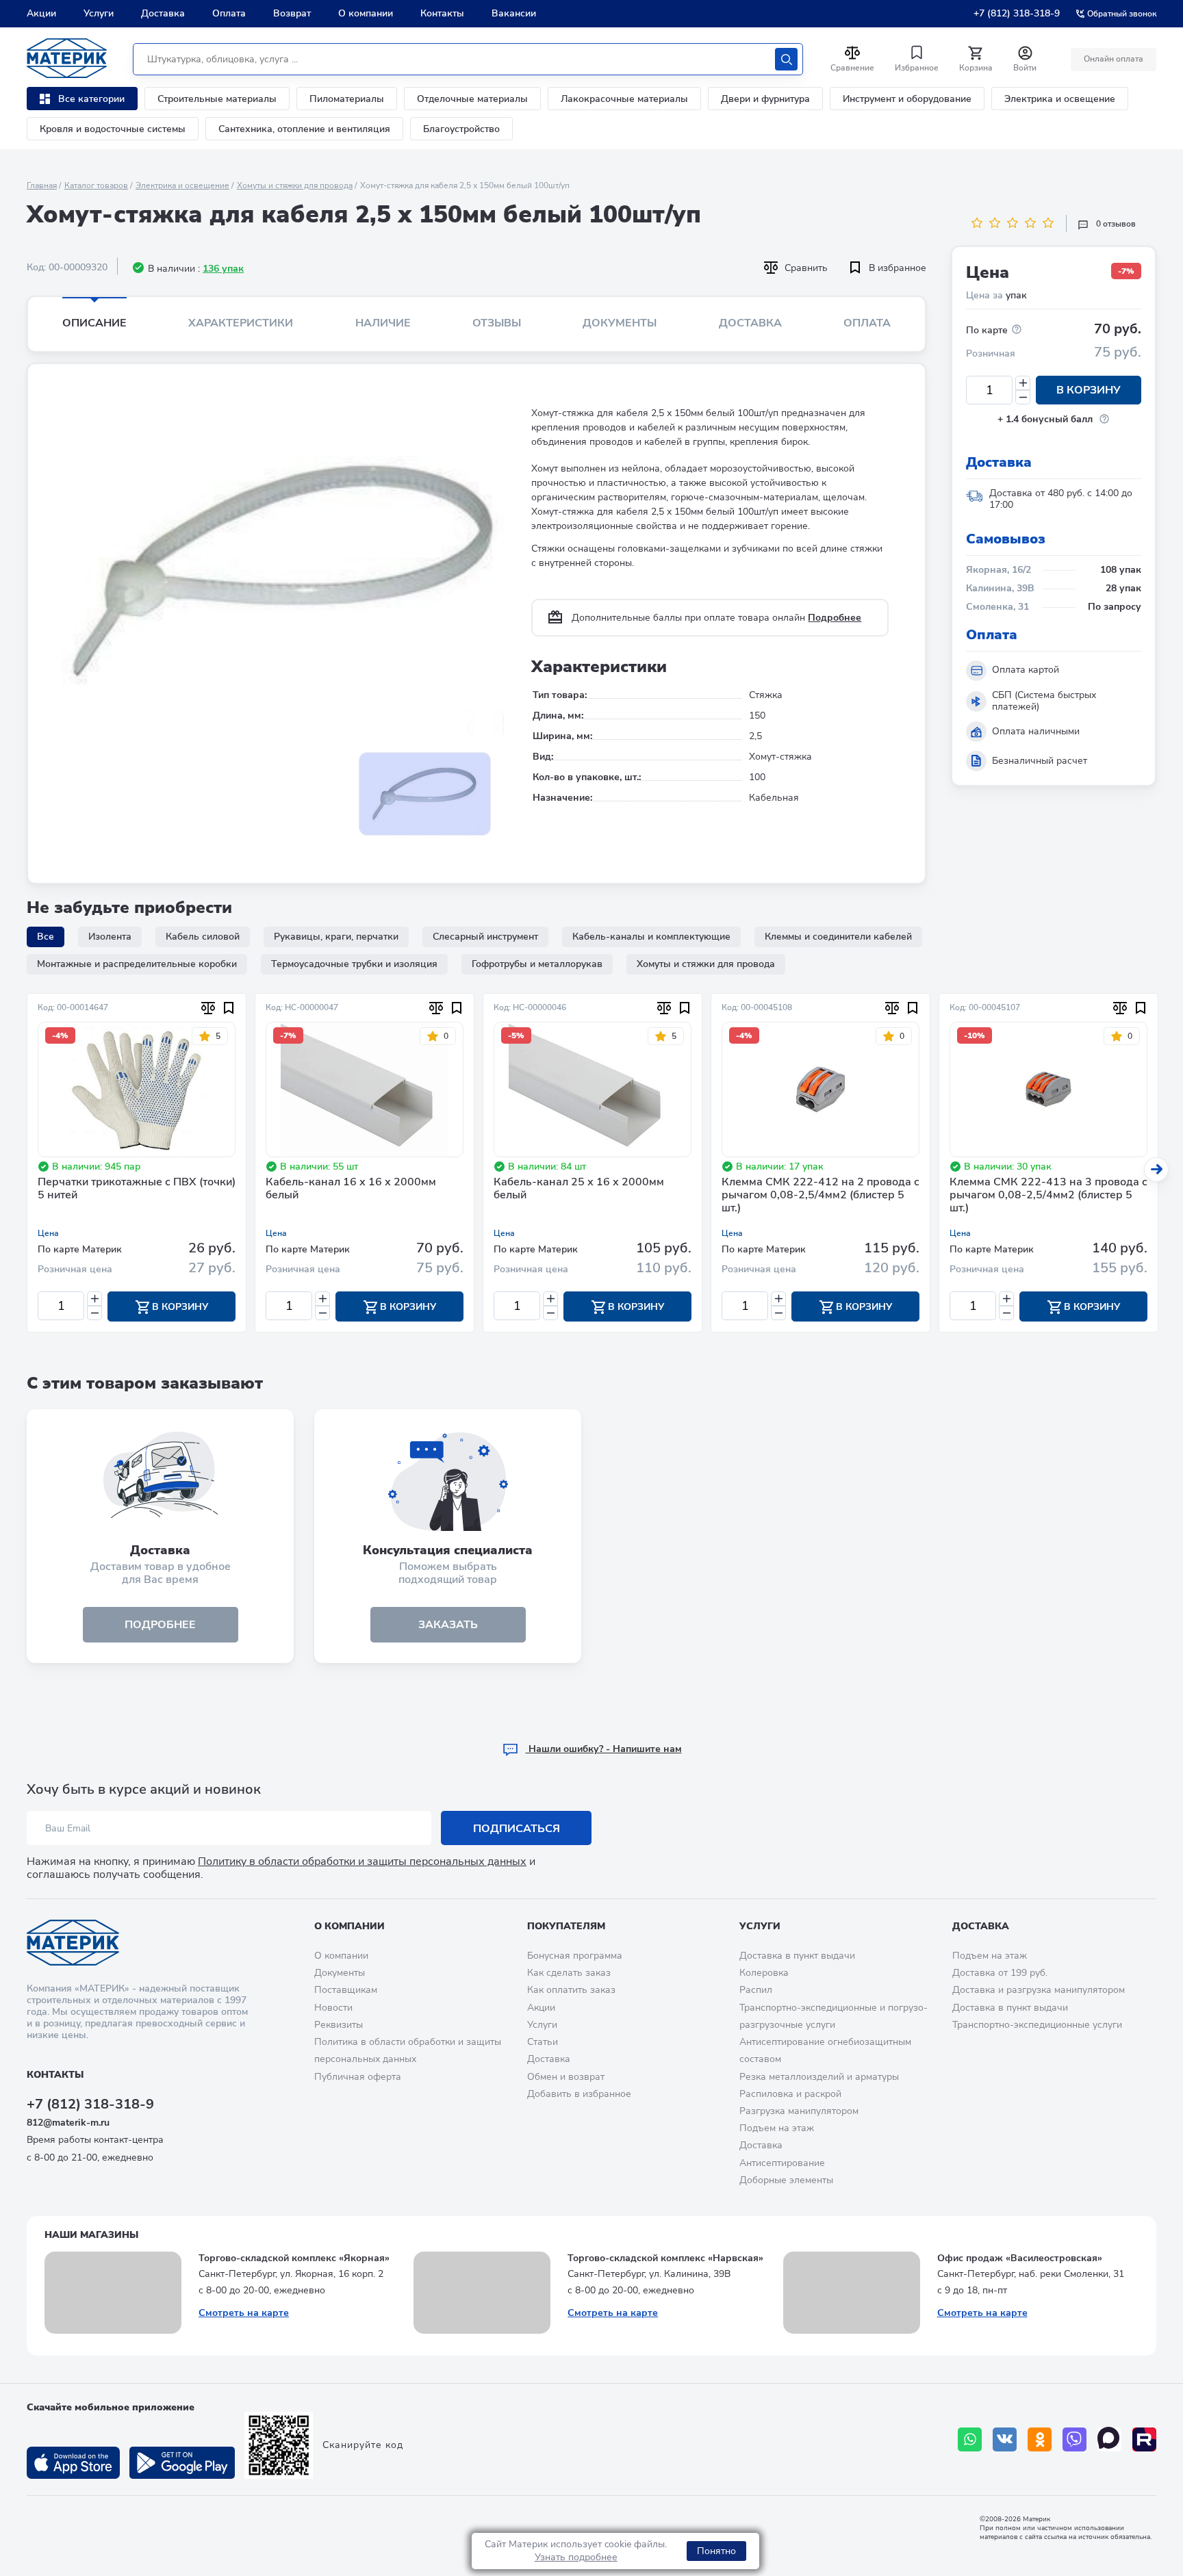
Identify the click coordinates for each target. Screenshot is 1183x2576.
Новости (333, 2008)
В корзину (1089, 390)
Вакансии (514, 13)
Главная (42, 185)
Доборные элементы (786, 2180)
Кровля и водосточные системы (113, 129)
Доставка (163, 13)
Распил (756, 1990)
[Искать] (786, 59)
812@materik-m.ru (68, 2123)
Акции (41, 13)
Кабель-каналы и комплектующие (651, 937)
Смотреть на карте (244, 2313)
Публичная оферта (358, 2077)
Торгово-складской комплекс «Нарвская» (665, 2258)
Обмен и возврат (566, 2077)
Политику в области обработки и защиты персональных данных (362, 1862)
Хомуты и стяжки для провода (295, 185)
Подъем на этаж (777, 2128)
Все (46, 937)
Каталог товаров (96, 185)
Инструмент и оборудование (907, 99)
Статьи (543, 2042)
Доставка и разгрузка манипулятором (1039, 1990)
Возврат (292, 13)
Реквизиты (339, 2025)
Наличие (383, 323)
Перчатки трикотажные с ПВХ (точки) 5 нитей (137, 1189)
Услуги (99, 13)
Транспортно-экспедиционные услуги (1037, 2025)
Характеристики (241, 323)
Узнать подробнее (576, 2557)
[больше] (1023, 383)
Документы (620, 323)
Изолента (110, 937)
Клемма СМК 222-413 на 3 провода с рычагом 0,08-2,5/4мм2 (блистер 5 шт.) (1048, 1196)
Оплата (229, 13)
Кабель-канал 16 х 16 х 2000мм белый (351, 1189)
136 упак (223, 269)
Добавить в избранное (579, 2094)
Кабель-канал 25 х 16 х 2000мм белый (579, 1189)
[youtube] (1144, 2439)
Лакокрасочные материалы (624, 99)
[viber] (1074, 2439)
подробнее (160, 1625)
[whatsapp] (970, 2439)
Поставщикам (346, 1990)
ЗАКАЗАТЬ (448, 1625)
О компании (366, 13)
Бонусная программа (575, 1956)
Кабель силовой (203, 937)
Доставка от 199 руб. (1000, 1973)
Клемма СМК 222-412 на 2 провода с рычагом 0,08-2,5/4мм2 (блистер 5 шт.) (821, 1196)
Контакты (442, 13)
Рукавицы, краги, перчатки (336, 937)
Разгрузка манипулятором (799, 2111)
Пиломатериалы (347, 99)
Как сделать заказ (569, 1973)
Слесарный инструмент (485, 937)
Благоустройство (461, 129)
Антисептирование (782, 2163)
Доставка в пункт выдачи (797, 1956)
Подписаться (517, 1829)
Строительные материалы (217, 99)
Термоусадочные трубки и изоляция (354, 964)
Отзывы (497, 323)
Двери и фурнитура (765, 99)
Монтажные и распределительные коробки (137, 964)
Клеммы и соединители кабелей (838, 937)
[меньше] (1023, 397)
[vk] (1005, 2439)
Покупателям (566, 1926)
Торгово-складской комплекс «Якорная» (294, 2258)
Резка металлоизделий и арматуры (819, 2077)
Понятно (716, 2551)
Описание (94, 323)
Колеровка (764, 1973)
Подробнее (835, 618)
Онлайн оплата (1114, 59)
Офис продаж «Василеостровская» (1020, 2258)
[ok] (1040, 2439)
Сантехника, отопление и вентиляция (304, 129)
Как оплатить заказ (571, 1990)
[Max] (1109, 2439)
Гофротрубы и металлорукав (537, 964)
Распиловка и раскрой (790, 2094)
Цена (48, 1233)
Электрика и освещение (1060, 99)
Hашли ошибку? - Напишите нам (604, 1749)
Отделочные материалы (472, 99)
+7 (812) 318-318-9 (1017, 13)
